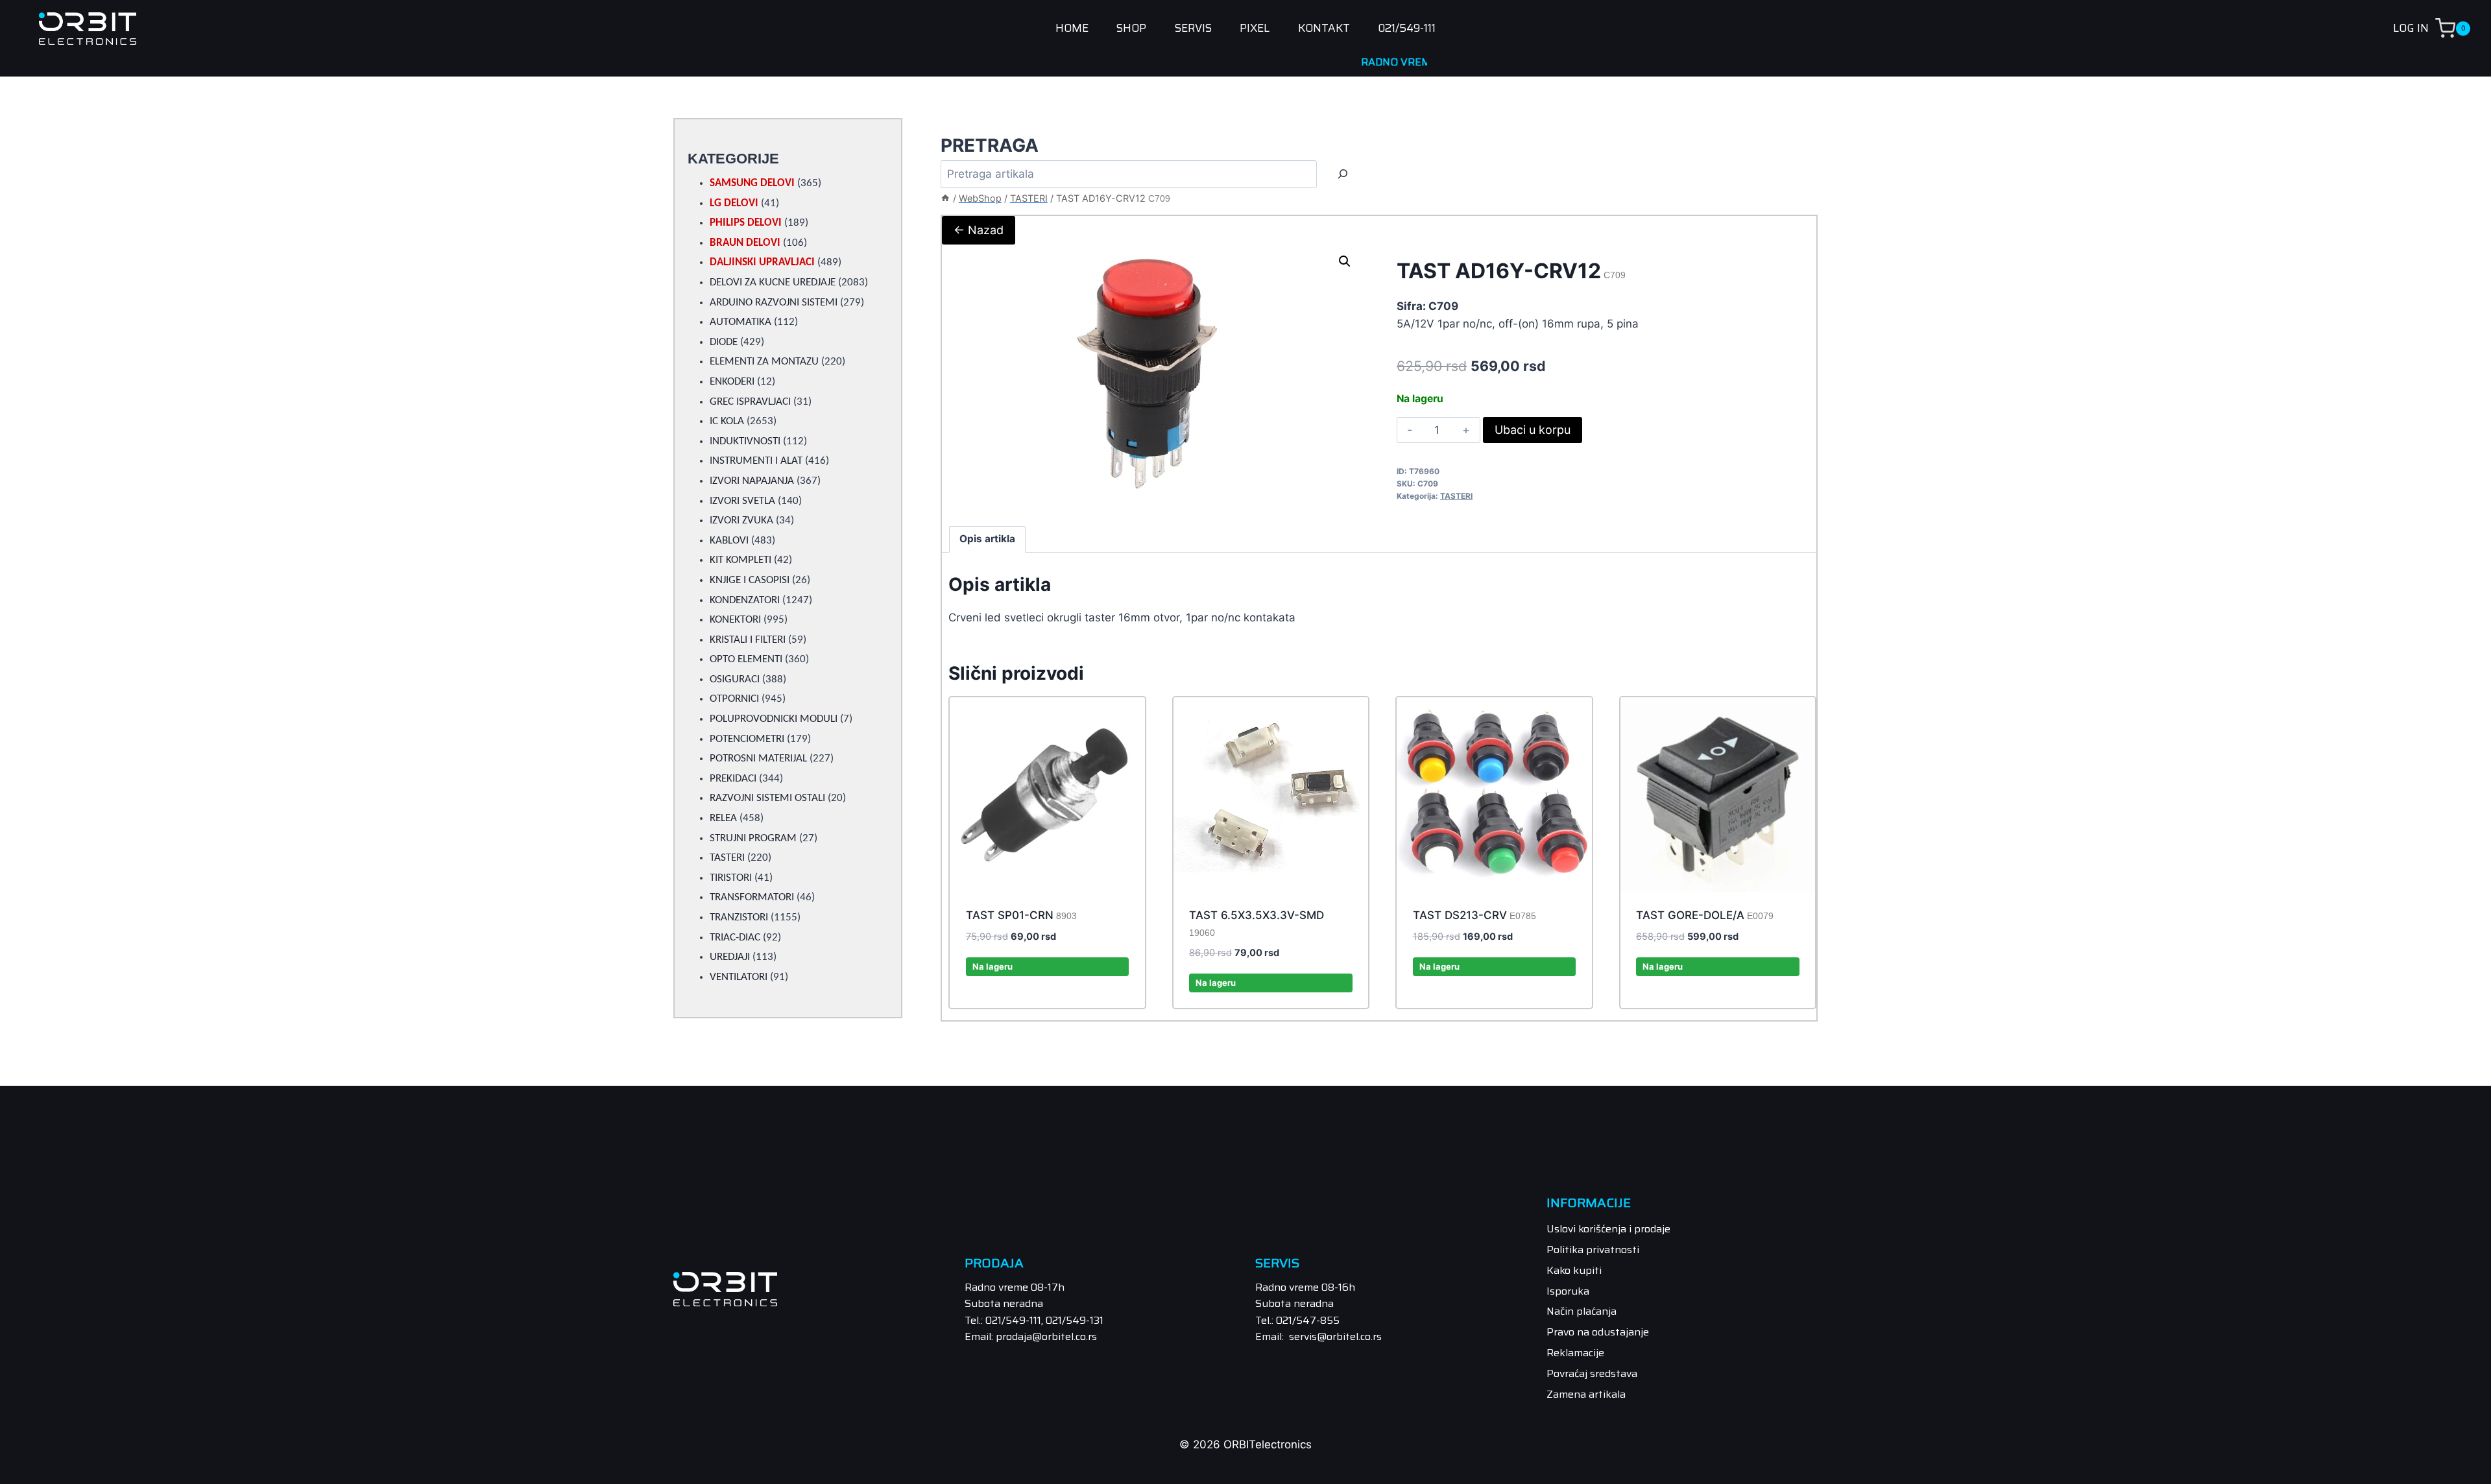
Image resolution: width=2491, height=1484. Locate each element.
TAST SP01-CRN (1021, 915)
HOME (1072, 29)
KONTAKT (1324, 29)
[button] (1345, 261)
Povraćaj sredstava (1592, 1373)
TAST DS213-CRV (1474, 915)
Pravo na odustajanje (1598, 1332)
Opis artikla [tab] (987, 539)
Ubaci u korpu (1533, 430)
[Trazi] (1343, 174)
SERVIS (1193, 29)
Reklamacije (1575, 1353)
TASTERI (1456, 496)
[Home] (945, 198)
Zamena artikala (1586, 1394)
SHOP (1131, 29)
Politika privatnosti (1593, 1250)
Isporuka (1568, 1291)
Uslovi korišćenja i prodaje (1608, 1229)
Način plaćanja (1582, 1311)
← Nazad (979, 230)
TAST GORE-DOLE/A (1705, 915)
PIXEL (1255, 29)
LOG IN (2411, 28)
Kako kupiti (1574, 1270)
